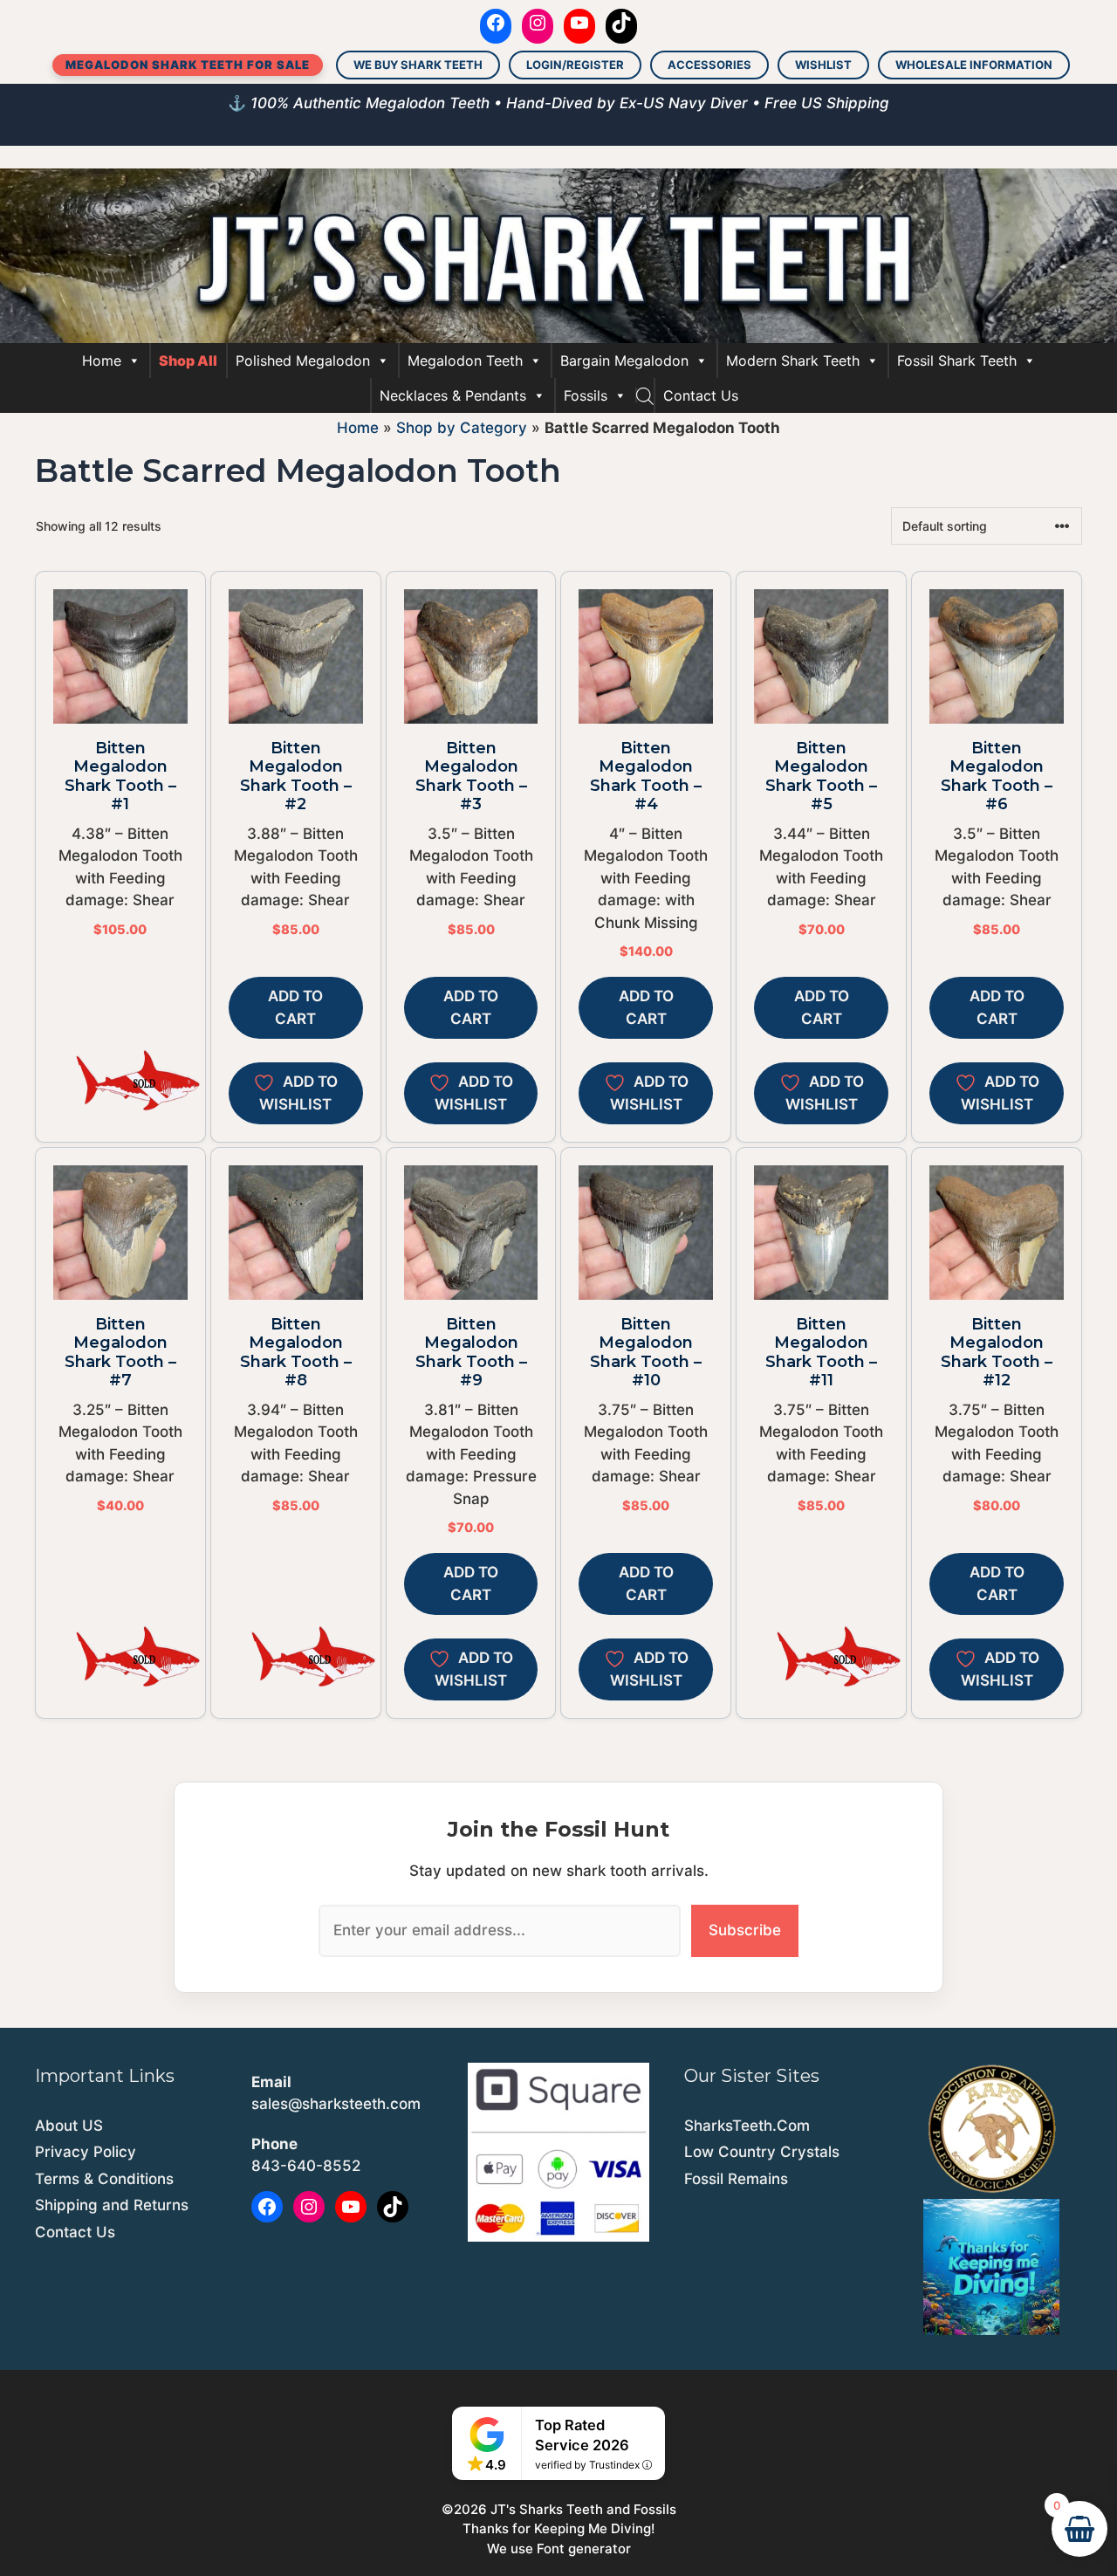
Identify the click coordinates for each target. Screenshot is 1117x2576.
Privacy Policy (86, 2152)
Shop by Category (462, 428)
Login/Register (575, 65)
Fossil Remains (736, 2179)
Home (102, 361)
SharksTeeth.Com (747, 2126)
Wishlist (823, 65)
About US (69, 2126)
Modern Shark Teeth (793, 361)
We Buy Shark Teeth (418, 65)
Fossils (586, 395)
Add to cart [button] (295, 1007)
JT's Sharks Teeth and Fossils (583, 2509)
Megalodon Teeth (465, 361)
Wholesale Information (974, 65)
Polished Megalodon (303, 361)
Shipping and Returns (112, 2205)
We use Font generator (559, 2549)
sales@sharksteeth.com (336, 2104)
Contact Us (701, 395)
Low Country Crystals (762, 2152)
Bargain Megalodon (624, 361)
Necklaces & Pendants (453, 395)
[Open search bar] (645, 395)
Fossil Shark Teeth (957, 361)
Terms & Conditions (104, 2179)
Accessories (709, 65)
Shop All (188, 361)
